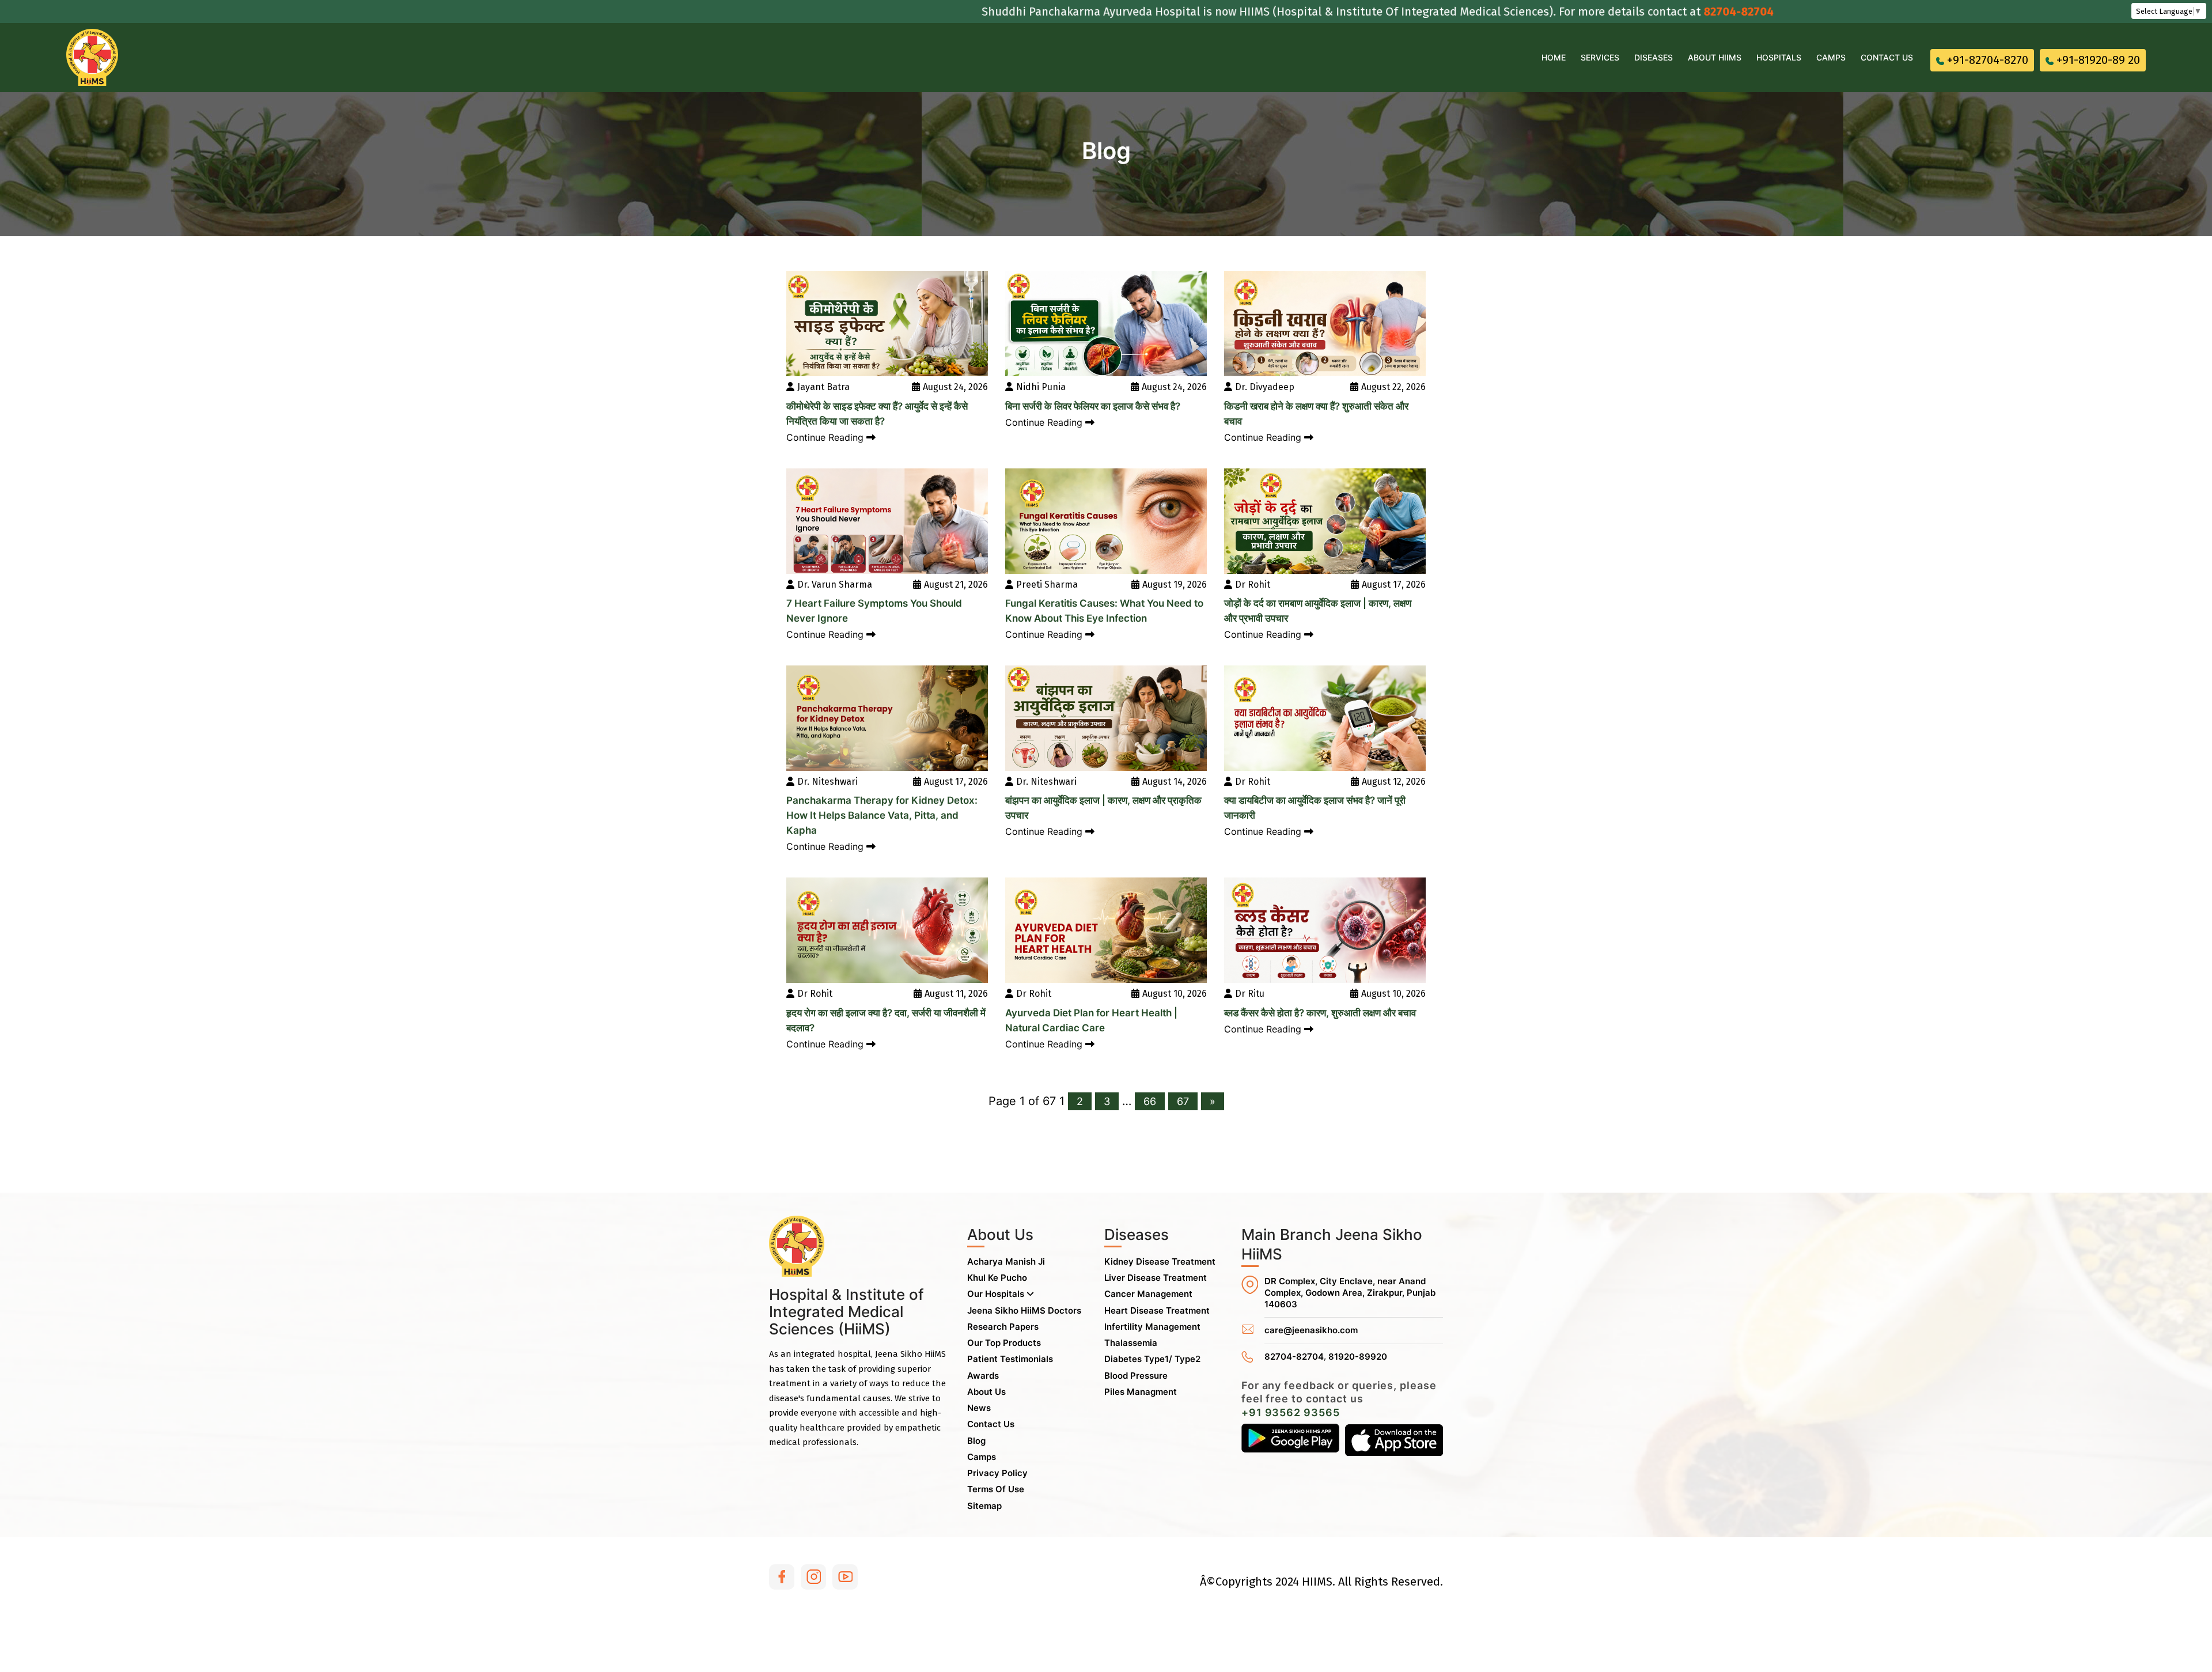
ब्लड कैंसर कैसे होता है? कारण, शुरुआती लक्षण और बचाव (1320, 1013)
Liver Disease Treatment (1156, 1278)
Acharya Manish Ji (1006, 1261)
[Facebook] (782, 1577)
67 (1183, 1101)
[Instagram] (813, 1577)
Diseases (1654, 57)
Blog (976, 1441)
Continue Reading (826, 437)
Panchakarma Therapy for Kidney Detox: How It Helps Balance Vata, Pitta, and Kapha (882, 815)
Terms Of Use (996, 1489)
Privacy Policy (997, 1473)
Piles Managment (1141, 1392)
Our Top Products (1004, 1343)
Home (1554, 57)
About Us (986, 1392)
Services (1600, 57)
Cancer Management (1148, 1294)
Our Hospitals (997, 1294)
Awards (983, 1376)
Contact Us (1887, 57)
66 (1150, 1101)
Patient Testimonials (1010, 1359)
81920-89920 (1358, 1357)
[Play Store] (1290, 1440)
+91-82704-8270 (1988, 60)
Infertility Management (1152, 1327)
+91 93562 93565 (1291, 1412)
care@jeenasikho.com (1311, 1330)
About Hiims (1715, 57)
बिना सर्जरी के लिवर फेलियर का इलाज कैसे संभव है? (1093, 406)
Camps (1831, 57)
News (979, 1408)
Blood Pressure (1136, 1376)
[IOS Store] (1394, 1440)
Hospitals (1779, 57)
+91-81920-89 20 (2098, 60)
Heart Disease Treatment (1157, 1310)
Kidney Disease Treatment (1160, 1261)
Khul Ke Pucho (997, 1278)
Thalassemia (1131, 1343)
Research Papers (1003, 1327)
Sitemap (984, 1506)
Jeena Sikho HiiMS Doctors (1024, 1310)
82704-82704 (1639, 12)
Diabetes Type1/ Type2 (1152, 1359)
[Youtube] (845, 1577)
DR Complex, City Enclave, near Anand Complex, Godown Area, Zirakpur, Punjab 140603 (1350, 1293)
